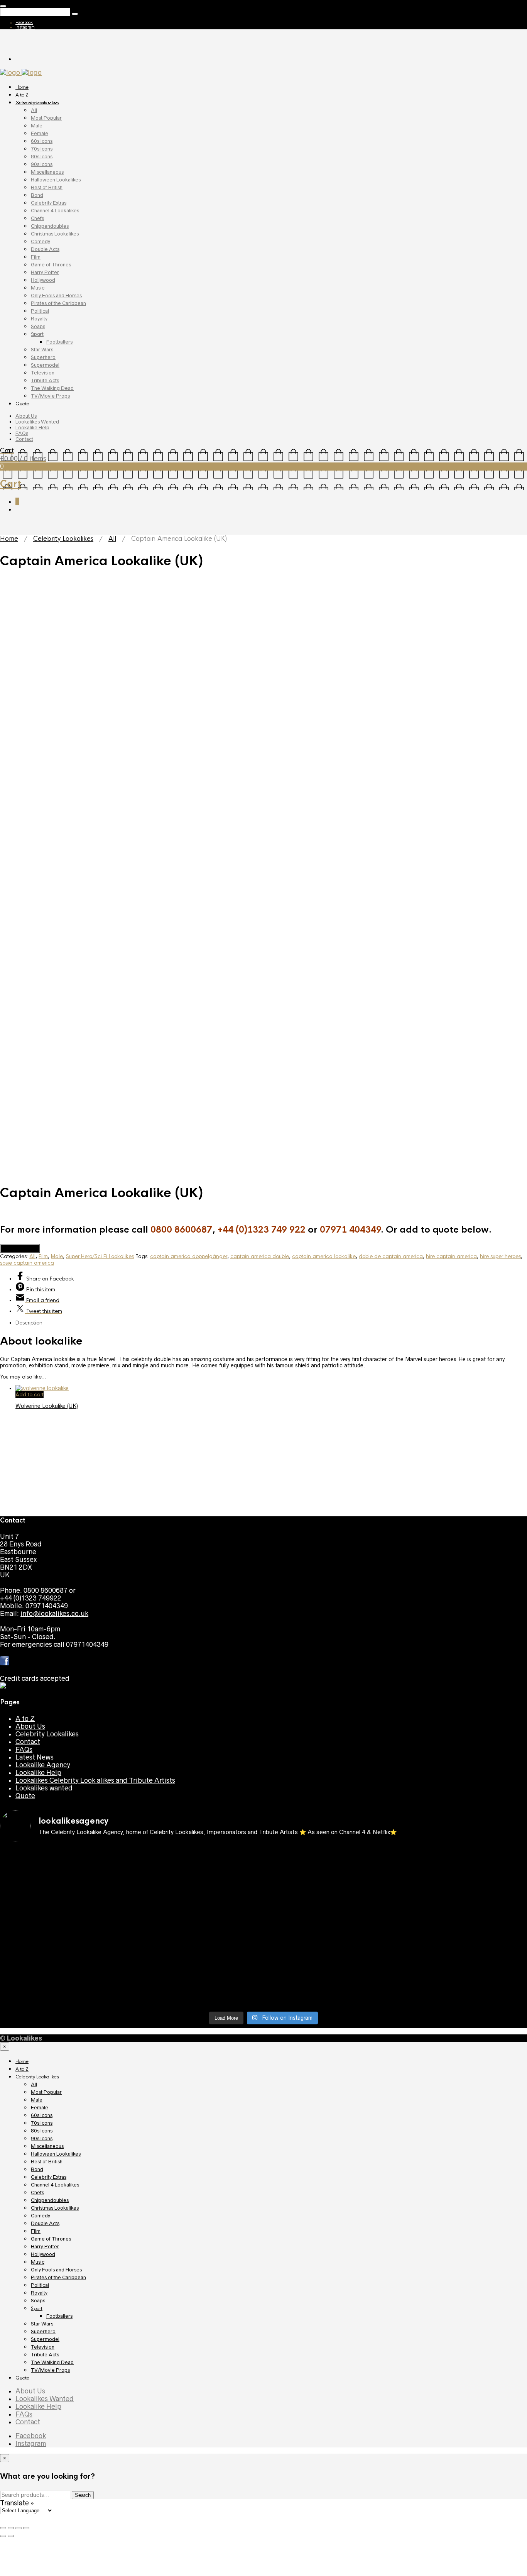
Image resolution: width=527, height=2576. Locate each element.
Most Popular (46, 118)
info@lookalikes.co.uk (54, 1614)
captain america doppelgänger (189, 1256)
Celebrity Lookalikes (37, 103)
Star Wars (42, 350)
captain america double (260, 1256)
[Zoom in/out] (26, 2528)
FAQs (22, 433)
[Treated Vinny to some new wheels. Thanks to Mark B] (64, 1932)
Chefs (37, 218)
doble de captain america (391, 1256)
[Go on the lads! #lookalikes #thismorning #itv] (197, 1963)
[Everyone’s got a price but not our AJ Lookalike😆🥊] (463, 1963)
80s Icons (42, 157)
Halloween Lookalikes (56, 180)
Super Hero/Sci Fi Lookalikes (100, 1256)
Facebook (24, 22)
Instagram (25, 27)
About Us (26, 416)
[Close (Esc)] (3, 2528)
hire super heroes (500, 1256)
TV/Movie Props (50, 396)
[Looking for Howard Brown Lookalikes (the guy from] (197, 1932)
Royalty (39, 319)
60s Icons (42, 141)
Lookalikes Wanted (37, 422)
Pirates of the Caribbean (58, 303)
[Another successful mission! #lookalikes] (463, 1928)
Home (22, 87)
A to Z (22, 95)
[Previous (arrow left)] (3, 2536)
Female (40, 133)
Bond (37, 195)
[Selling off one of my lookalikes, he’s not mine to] (197, 1862)
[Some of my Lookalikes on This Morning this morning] (64, 1963)
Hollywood (43, 280)
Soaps (38, 326)
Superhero (43, 357)
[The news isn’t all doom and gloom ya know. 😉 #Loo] (64, 1893)
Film (36, 257)
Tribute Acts (45, 380)
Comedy (41, 241)
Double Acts (45, 249)
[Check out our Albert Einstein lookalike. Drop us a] (463, 1866)
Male (37, 126)
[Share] (11, 2528)
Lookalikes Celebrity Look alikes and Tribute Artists (95, 1780)
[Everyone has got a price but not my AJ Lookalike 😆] (330, 1963)
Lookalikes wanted (44, 1788)
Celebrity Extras (49, 203)
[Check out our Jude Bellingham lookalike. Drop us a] (330, 1901)
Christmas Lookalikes (55, 234)
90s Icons (42, 164)
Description (29, 1323)
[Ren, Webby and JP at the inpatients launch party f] (330, 1858)
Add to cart (30, 1395)
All (34, 110)
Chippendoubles (50, 226)
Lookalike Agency (43, 1765)
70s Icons (42, 149)
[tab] (271, 1323)
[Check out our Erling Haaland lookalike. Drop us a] (463, 1901)
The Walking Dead (52, 388)
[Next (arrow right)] (11, 2536)
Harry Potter (45, 272)
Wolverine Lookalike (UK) (47, 1406)
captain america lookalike (324, 1256)
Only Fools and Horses (56, 296)
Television (43, 373)
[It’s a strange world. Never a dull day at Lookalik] (197, 1982)
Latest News (35, 1757)
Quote (22, 404)
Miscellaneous (47, 172)
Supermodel (45, 365)
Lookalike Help (32, 428)
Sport (37, 334)
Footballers (59, 342)
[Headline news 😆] (197, 1889)
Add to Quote (20, 1249)
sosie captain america (27, 1263)
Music (38, 288)
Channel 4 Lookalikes (55, 211)
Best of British (47, 187)
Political (40, 311)
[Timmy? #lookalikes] (64, 1855)
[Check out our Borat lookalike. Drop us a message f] (64, 1986)
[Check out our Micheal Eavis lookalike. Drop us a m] (330, 1936)
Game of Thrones (51, 265)
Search (83, 2495)
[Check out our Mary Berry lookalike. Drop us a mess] (463, 1990)
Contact (24, 439)
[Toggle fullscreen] (19, 2528)
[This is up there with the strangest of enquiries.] (330, 1986)
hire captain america (451, 1256)
